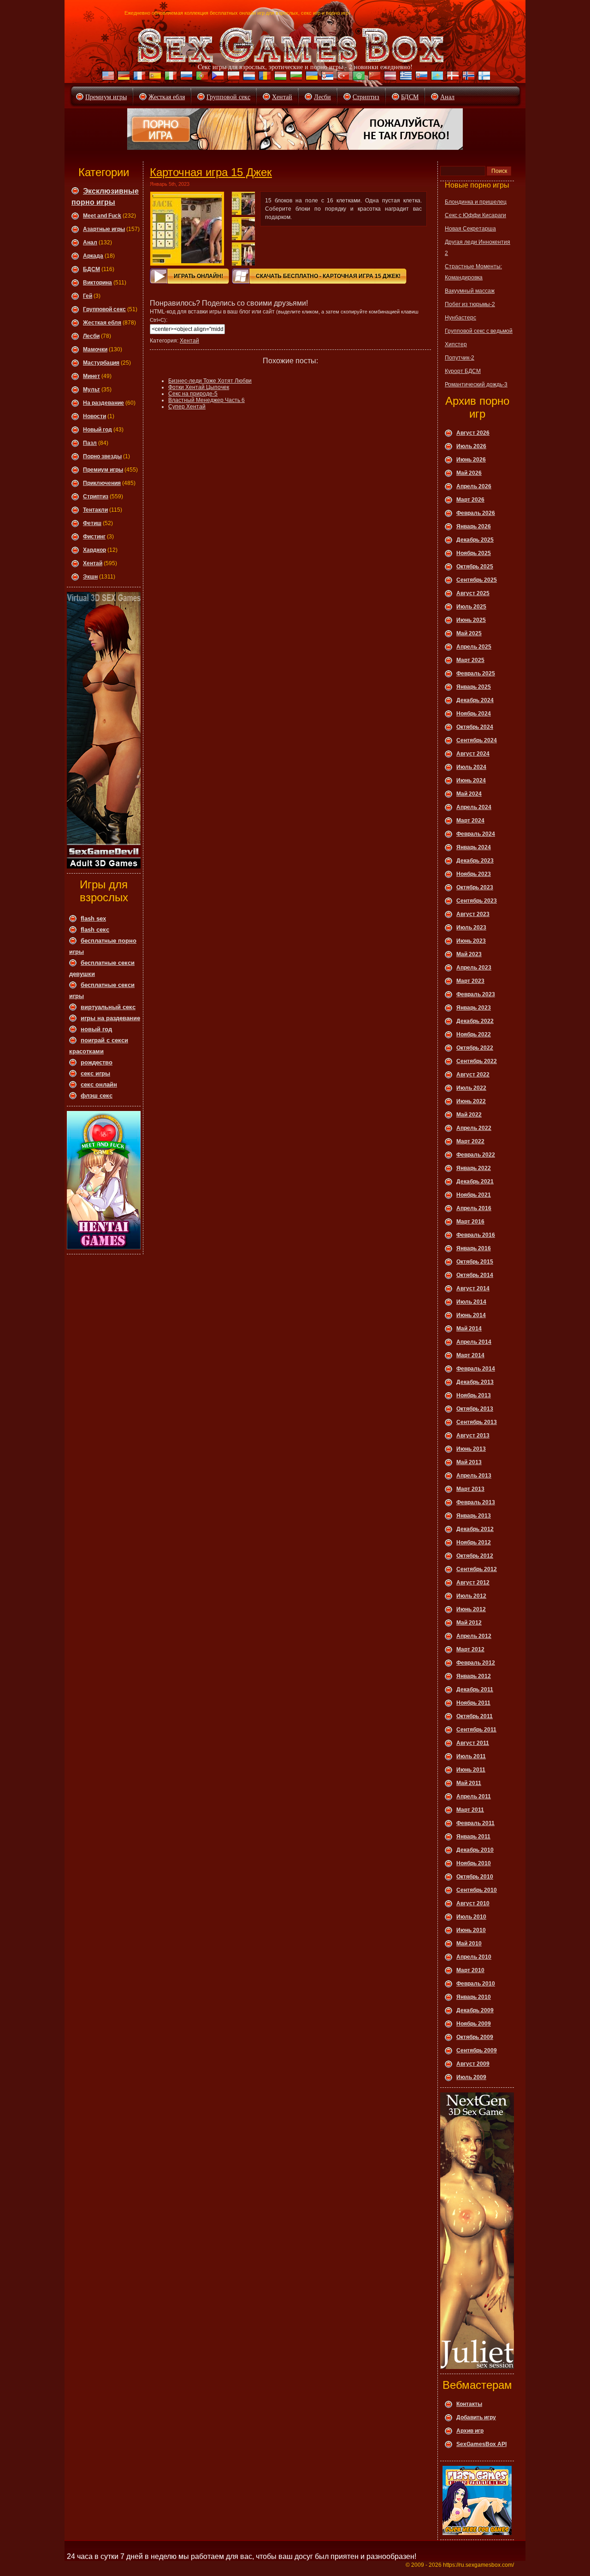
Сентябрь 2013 (477, 1422)
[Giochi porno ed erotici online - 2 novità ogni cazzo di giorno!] (170, 77)
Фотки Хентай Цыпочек (199, 387)
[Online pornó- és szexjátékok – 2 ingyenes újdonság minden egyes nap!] (279, 77)
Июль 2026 (471, 446)
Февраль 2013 (476, 1502)
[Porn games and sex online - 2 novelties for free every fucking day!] (107, 77)
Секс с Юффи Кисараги (475, 215)
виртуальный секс (108, 1007)
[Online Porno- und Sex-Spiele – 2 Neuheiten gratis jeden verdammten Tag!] (123, 77)
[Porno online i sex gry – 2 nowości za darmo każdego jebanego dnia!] (232, 77)
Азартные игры (104, 229)
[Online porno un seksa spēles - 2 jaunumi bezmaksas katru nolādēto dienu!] (389, 77)
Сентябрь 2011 (476, 1730)
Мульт (91, 390)
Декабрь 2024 (475, 700)
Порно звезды (102, 456)
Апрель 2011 (474, 1796)
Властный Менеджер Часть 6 (206, 400)
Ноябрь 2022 (474, 1034)
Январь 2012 (474, 1676)
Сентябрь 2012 (477, 1569)
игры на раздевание (110, 1018)
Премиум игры (106, 97)
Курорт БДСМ (463, 371)
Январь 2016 (474, 1248)
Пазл (90, 443)
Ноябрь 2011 (473, 1703)
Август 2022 (473, 1075)
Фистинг (94, 537)
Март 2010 (470, 1970)
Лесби (322, 97)
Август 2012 (473, 1583)
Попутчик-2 (460, 358)
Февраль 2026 (476, 513)
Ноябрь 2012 (474, 1542)
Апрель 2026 (474, 486)
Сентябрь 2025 (477, 580)
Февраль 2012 (476, 1663)
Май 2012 (469, 1623)
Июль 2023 (471, 928)
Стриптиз (366, 97)
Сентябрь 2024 (477, 740)
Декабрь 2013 (475, 1382)
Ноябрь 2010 (474, 1863)
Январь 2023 (474, 1008)
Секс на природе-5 (193, 394)
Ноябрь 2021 (474, 1195)
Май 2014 (469, 1329)
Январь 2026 (474, 526)
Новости (94, 416)
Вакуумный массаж (470, 291)
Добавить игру (476, 2417)
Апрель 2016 (474, 1208)
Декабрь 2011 (475, 1690)
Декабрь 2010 (475, 1850)
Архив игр (470, 2431)
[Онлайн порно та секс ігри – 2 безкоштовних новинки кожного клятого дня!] (311, 77)
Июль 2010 (471, 1917)
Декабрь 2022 (475, 1021)
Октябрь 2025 (475, 567)
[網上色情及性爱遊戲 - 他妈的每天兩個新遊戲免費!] (373, 77)
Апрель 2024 (474, 807)
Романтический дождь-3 (476, 384)
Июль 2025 (471, 607)
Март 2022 (470, 1141)
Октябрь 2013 (475, 1409)
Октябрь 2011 (475, 1716)
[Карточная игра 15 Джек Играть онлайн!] (187, 229)
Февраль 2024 (476, 834)
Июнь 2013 (471, 1449)
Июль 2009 (471, 2077)
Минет (91, 376)
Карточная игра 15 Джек (211, 172)
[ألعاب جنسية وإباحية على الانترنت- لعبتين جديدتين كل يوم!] (358, 77)
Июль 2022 (471, 1088)
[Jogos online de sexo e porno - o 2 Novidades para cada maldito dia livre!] (201, 77)
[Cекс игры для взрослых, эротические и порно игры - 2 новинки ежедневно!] (291, 45)
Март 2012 (470, 1649)
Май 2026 (469, 473)
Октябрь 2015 (475, 1262)
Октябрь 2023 (475, 887)
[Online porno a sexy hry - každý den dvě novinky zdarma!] (217, 77)
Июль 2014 (471, 1302)
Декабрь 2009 (475, 2010)
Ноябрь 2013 (474, 1395)
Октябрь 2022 (475, 1048)
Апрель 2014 (474, 1342)
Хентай (282, 97)
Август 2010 (473, 1903)
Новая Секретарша (470, 229)
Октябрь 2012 (475, 1556)
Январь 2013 (474, 1516)
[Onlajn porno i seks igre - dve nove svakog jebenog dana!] (326, 77)
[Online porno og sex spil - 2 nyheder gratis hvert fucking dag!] (452, 77)
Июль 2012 (471, 1596)
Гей (88, 296)
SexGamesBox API (481, 2444)
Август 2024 (473, 754)
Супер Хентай (187, 407)
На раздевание (103, 403)
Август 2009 (473, 2064)
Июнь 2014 (471, 1315)
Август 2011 (473, 1743)
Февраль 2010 (476, 1984)
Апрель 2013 (474, 1476)
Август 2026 (473, 433)
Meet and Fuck (102, 216)
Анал (447, 97)
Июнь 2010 (471, 1930)
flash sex (93, 919)
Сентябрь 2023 (477, 901)
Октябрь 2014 (475, 1275)
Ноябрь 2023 (474, 874)
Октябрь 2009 (475, 2037)
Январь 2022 (474, 1168)
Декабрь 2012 (475, 1529)
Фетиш (92, 523)
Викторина (97, 283)
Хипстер (456, 344)
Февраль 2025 (476, 674)
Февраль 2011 (475, 1823)
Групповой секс (228, 97)
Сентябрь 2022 (477, 1061)
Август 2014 (473, 1288)
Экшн (90, 577)
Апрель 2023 (474, 968)
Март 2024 (470, 821)
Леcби (91, 336)
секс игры (95, 1073)
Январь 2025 (474, 687)
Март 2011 (470, 1810)
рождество (97, 1062)
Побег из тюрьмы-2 (470, 304)
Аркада (93, 256)
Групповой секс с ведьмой (479, 331)
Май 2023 (469, 954)
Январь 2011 (473, 1837)
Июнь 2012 (471, 1609)
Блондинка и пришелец (476, 202)
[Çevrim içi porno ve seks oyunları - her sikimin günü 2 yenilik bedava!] (342, 77)
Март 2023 (470, 981)
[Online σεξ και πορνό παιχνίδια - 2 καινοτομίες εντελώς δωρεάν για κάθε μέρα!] (405, 77)
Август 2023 (473, 914)
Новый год (97, 430)
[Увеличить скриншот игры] (243, 203)
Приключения (102, 483)
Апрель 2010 (474, 1957)
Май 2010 (469, 1944)
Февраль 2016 (476, 1235)
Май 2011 (469, 1783)
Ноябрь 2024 (474, 714)
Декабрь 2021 (475, 1182)
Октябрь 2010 (475, 1877)
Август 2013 (473, 1436)
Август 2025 (473, 593)
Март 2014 (470, 1355)
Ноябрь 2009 (474, 2024)
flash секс (95, 930)
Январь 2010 (474, 1997)
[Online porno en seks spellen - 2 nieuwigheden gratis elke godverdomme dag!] (248, 77)
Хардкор (94, 550)
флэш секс (97, 1096)
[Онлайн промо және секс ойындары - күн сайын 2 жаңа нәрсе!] (436, 77)
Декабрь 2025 (475, 540)
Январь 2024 (474, 847)
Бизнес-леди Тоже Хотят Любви (210, 381)
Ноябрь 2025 (474, 553)
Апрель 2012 (474, 1636)
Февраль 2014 (476, 1369)
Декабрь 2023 (475, 861)
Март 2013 (470, 1489)
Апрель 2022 (474, 1128)
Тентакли (95, 510)
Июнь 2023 (471, 941)
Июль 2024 (471, 767)
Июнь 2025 (471, 620)
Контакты (469, 2404)
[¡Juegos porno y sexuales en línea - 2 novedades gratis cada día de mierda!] (154, 77)
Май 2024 (469, 794)
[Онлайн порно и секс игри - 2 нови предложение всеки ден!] (295, 77)
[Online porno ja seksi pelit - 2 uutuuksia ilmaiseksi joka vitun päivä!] (483, 77)
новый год (96, 1029)
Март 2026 (470, 500)
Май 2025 (469, 633)
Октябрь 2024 (475, 727)
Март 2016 (470, 1222)
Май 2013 (469, 1462)
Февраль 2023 (476, 994)
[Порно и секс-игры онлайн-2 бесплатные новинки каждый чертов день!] (185, 77)
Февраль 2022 (476, 1155)
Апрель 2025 (474, 647)
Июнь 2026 (471, 460)
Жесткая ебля (167, 97)
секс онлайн (99, 1084)
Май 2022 (469, 1115)
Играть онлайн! (198, 276)
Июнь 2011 (471, 1770)
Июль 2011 (471, 1756)
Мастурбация (101, 363)
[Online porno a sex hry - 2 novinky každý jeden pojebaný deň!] (420, 77)
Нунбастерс (460, 318)
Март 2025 (470, 660)
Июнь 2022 (471, 1101)
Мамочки (95, 349)
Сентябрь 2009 (477, 2050)
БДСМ (410, 97)
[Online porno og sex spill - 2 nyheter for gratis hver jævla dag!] (467, 77)
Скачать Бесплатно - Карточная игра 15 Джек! (328, 276)
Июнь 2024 (471, 780)
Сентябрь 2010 (477, 1890)
